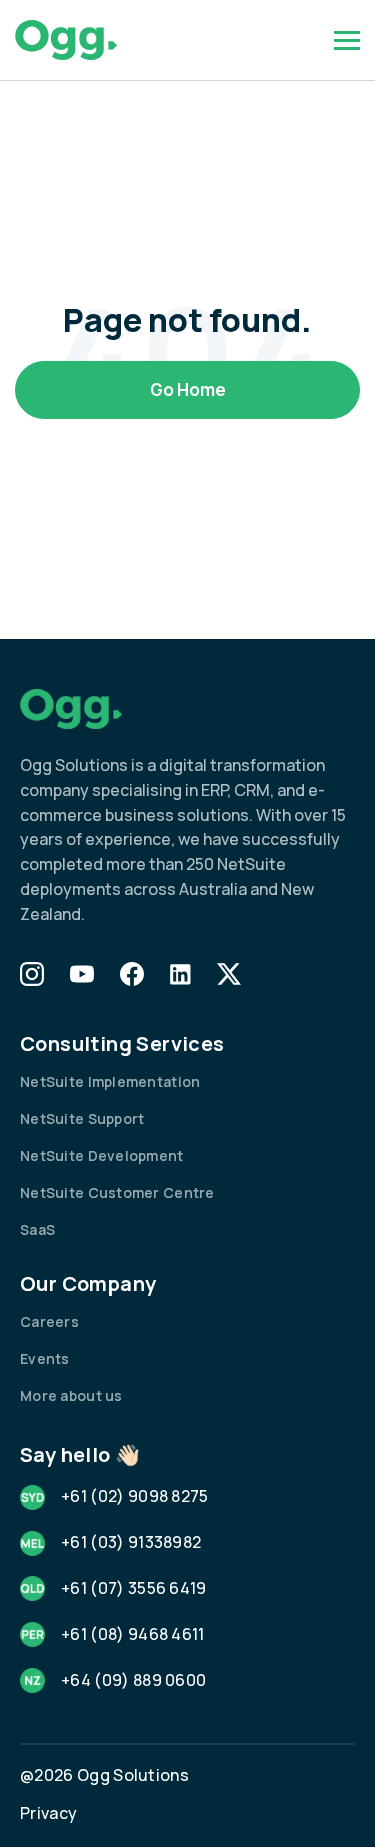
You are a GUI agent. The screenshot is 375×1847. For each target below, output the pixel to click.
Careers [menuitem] (49, 1321)
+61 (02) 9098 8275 (135, 1496)
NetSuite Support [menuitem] (82, 1118)
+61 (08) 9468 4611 (133, 1634)
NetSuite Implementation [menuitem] (110, 1081)
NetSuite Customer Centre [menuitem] (117, 1192)
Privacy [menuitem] (48, 1813)
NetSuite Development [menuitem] (102, 1155)
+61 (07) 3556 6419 (134, 1588)
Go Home (188, 389)
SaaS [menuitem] (37, 1229)
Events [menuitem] (45, 1358)
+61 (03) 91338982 (131, 1542)
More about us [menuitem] (71, 1395)
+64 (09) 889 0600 (133, 1680)
